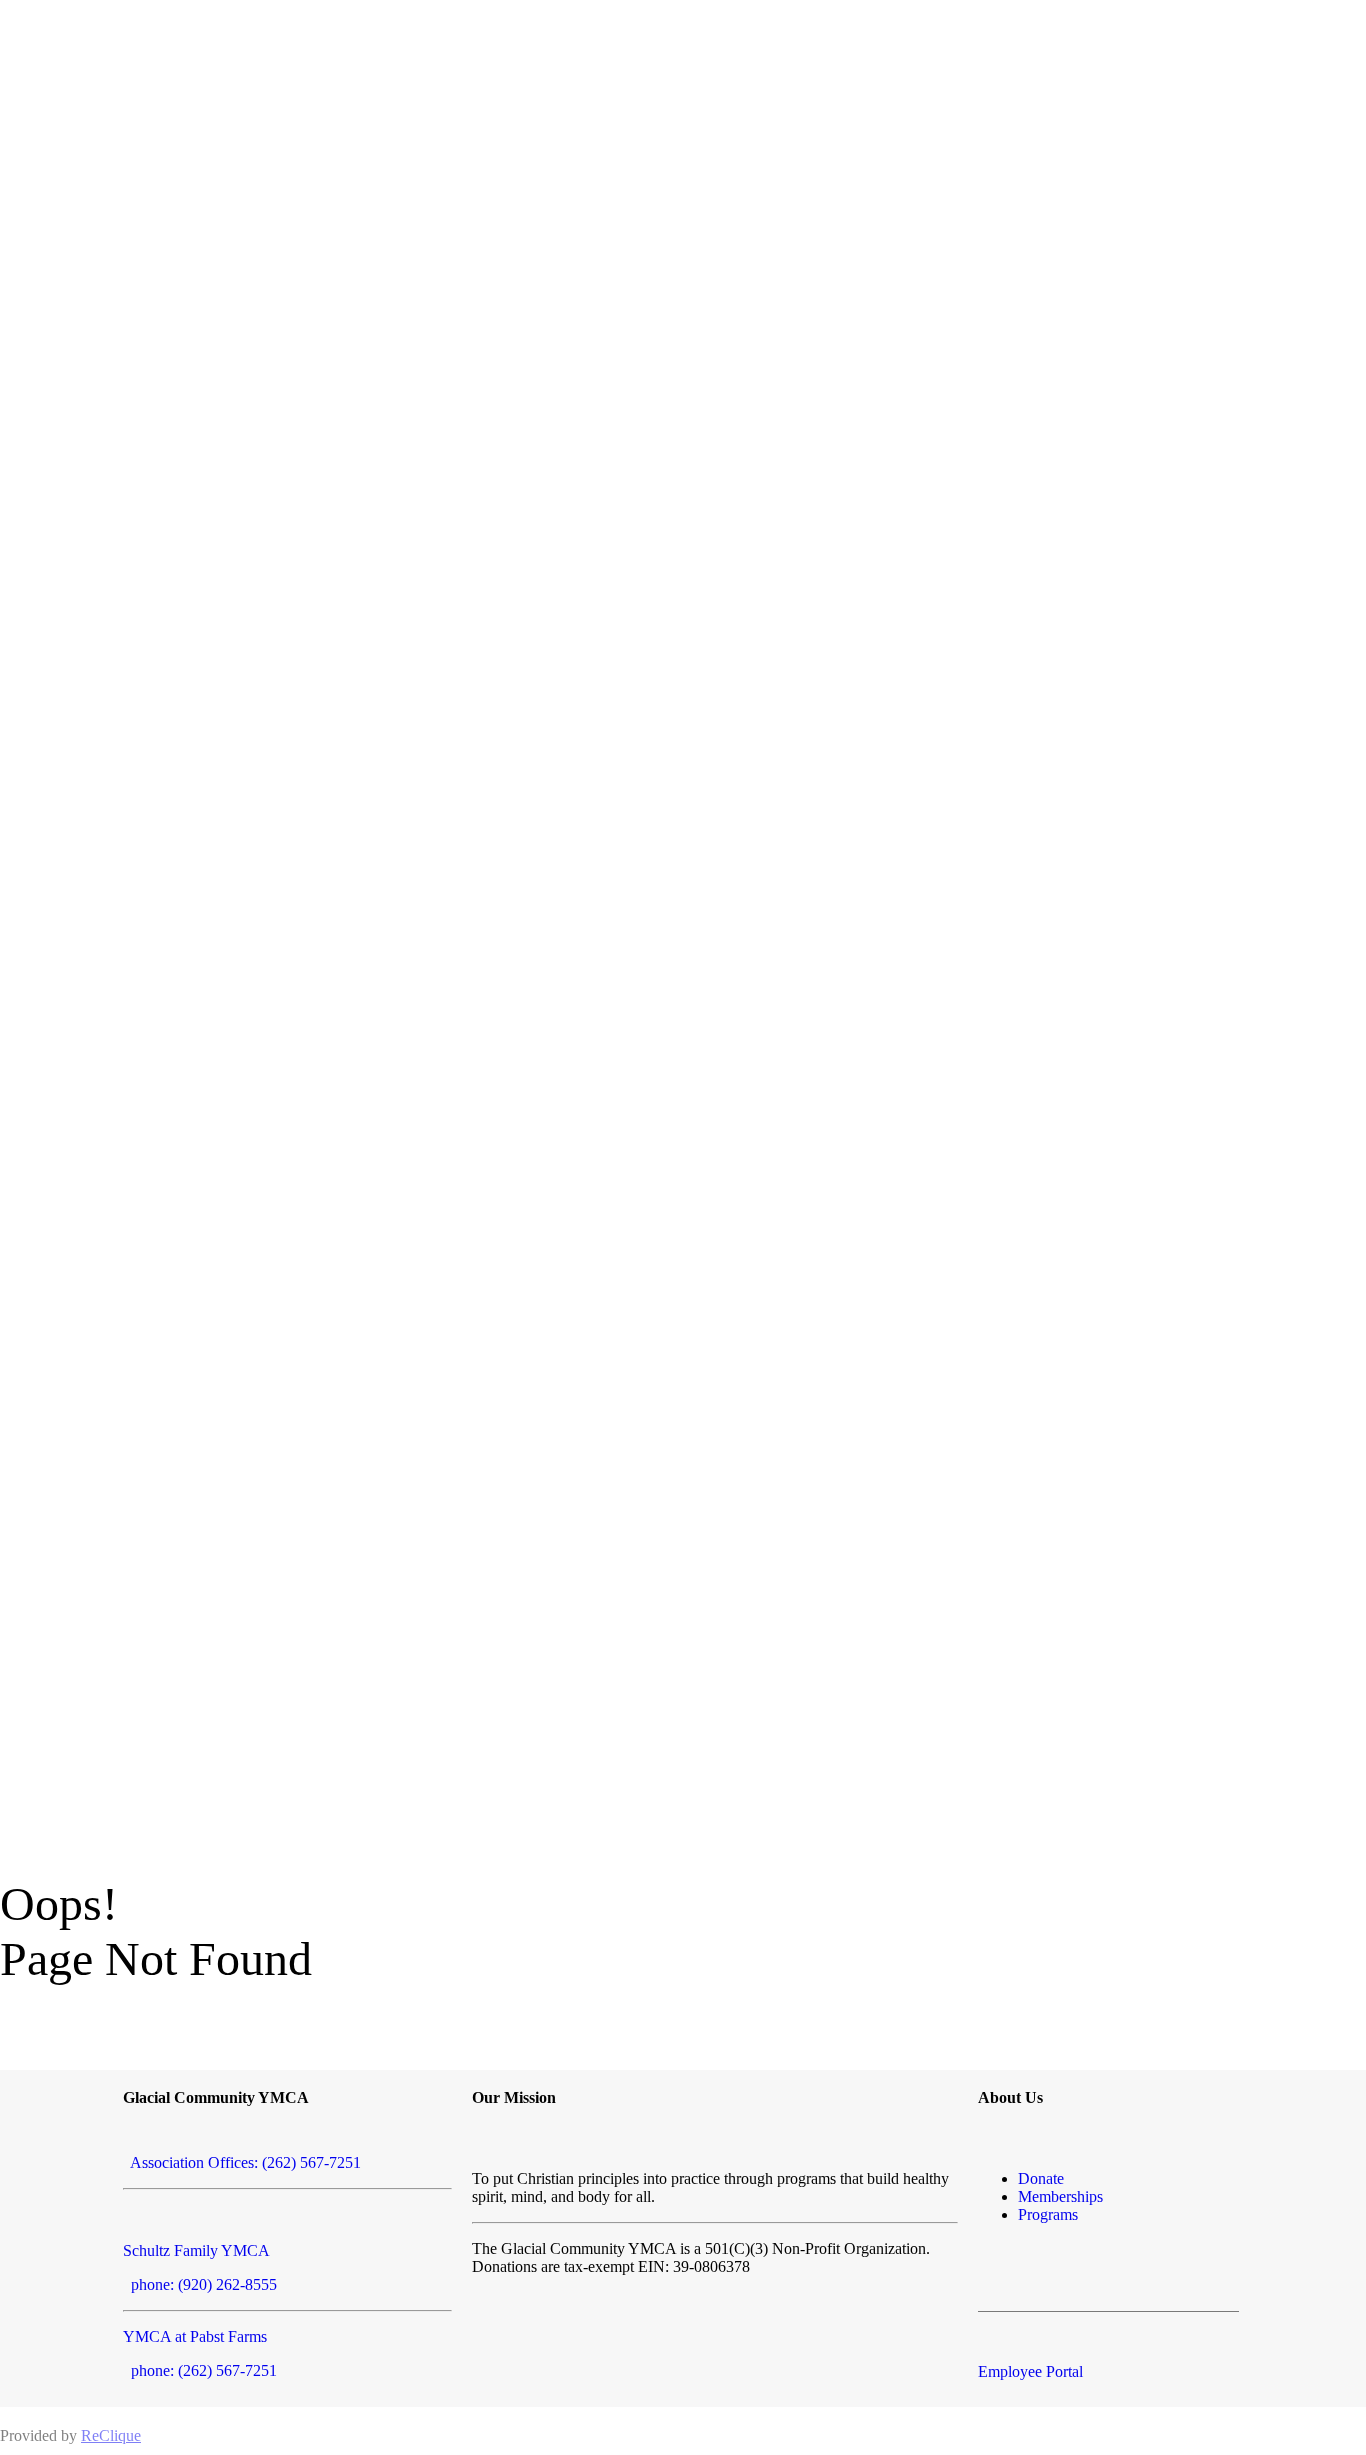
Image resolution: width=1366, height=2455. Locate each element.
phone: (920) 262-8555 (200, 2284)
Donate (1041, 2178)
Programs (1048, 2214)
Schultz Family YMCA (196, 2250)
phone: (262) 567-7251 (200, 2370)
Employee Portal (1030, 2371)
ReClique (111, 2435)
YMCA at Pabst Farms (195, 2336)
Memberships (1060, 2196)
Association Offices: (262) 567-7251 (242, 2162)
